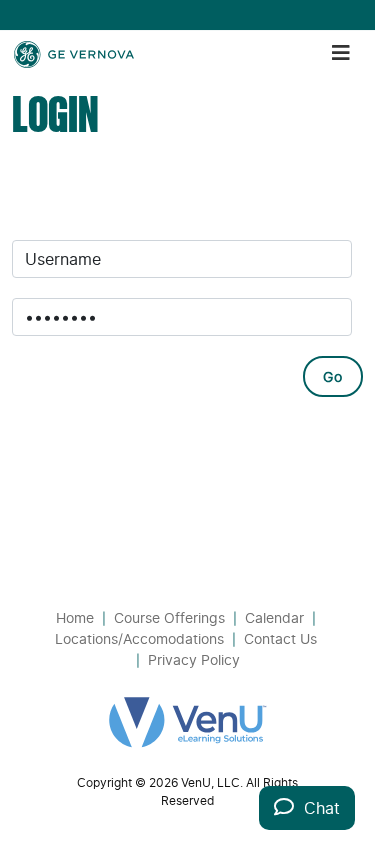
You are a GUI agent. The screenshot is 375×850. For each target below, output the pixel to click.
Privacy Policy (194, 659)
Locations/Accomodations (139, 638)
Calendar (274, 617)
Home (75, 617)
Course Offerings (169, 617)
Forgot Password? (97, 449)
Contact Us (280, 638)
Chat (317, 808)
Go (333, 376)
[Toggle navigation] (341, 53)
